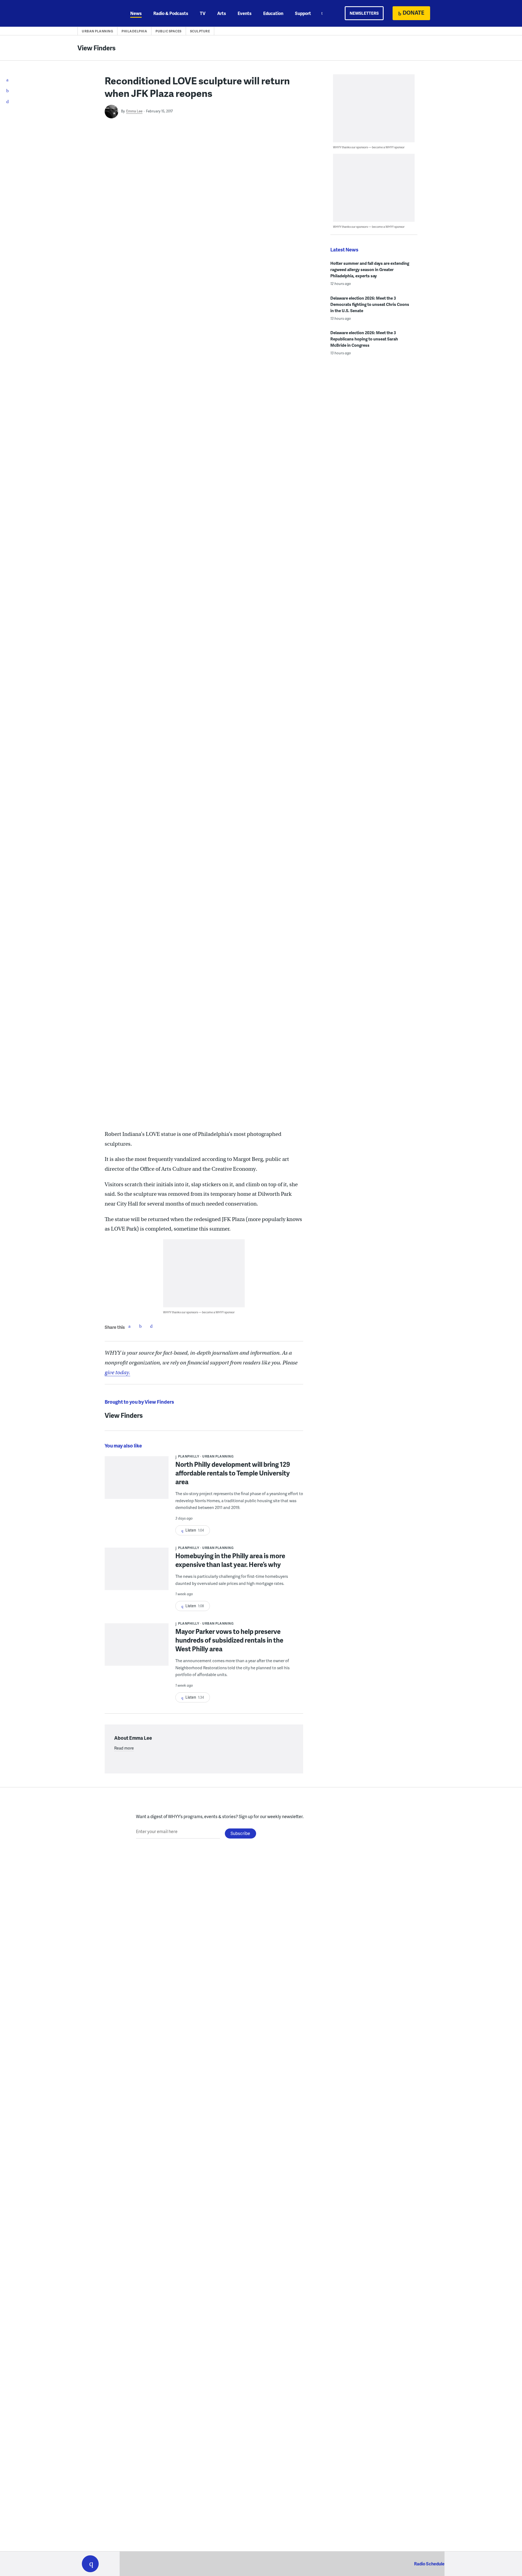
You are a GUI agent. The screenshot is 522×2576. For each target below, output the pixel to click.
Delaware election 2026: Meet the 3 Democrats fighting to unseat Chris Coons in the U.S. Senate (370, 304)
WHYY (97, 13)
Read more (124, 1748)
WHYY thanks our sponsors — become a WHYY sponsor (199, 1312)
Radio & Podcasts (171, 13)
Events (245, 13)
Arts (222, 13)
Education (273, 13)
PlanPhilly (189, 1456)
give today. (117, 1372)
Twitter (140, 1326)
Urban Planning (97, 31)
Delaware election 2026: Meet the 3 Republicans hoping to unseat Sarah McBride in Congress (364, 339)
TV (203, 13)
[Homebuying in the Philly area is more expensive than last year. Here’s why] (137, 1573)
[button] (90, 2564)
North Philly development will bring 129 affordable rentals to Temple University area (233, 1473)
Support (303, 13)
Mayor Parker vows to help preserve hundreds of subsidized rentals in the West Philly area (229, 1640)
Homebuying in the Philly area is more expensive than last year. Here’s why (230, 1560)
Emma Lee (134, 111)
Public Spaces (169, 31)
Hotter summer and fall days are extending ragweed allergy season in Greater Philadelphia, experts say (370, 269)
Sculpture (200, 31)
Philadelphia (134, 31)
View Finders (97, 48)
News (136, 13)
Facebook (129, 1326)
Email (151, 1326)
